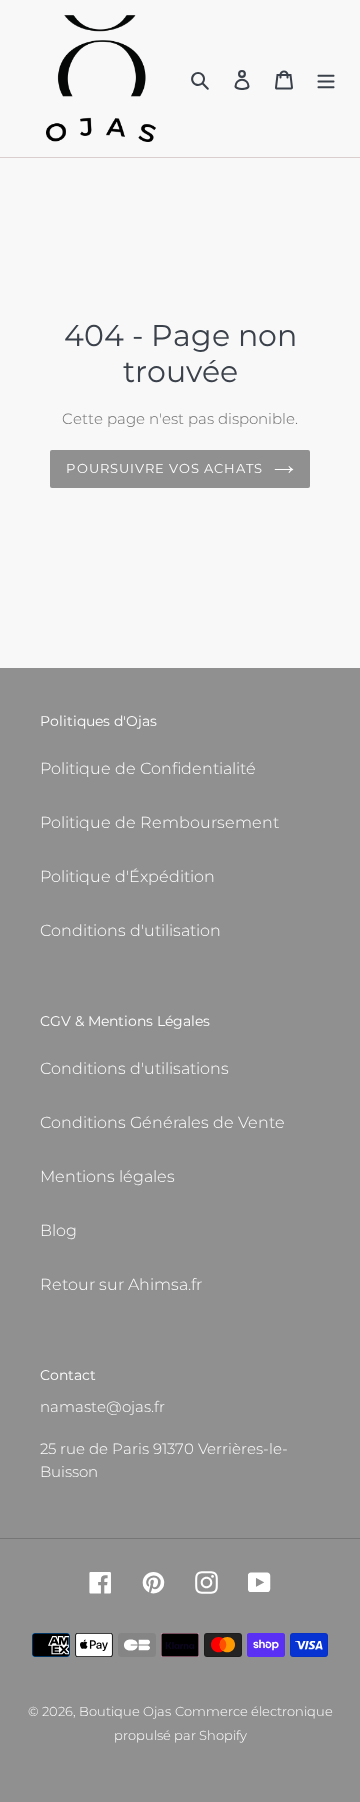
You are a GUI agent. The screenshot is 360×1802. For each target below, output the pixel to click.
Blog (58, 1230)
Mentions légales (107, 1176)
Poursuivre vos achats (164, 468)
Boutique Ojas (125, 1711)
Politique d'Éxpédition (127, 876)
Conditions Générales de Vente (162, 1122)
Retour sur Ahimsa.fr (121, 1284)
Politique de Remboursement (159, 822)
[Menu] (326, 79)
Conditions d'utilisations (134, 1068)
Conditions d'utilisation (130, 930)
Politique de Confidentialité (148, 768)
